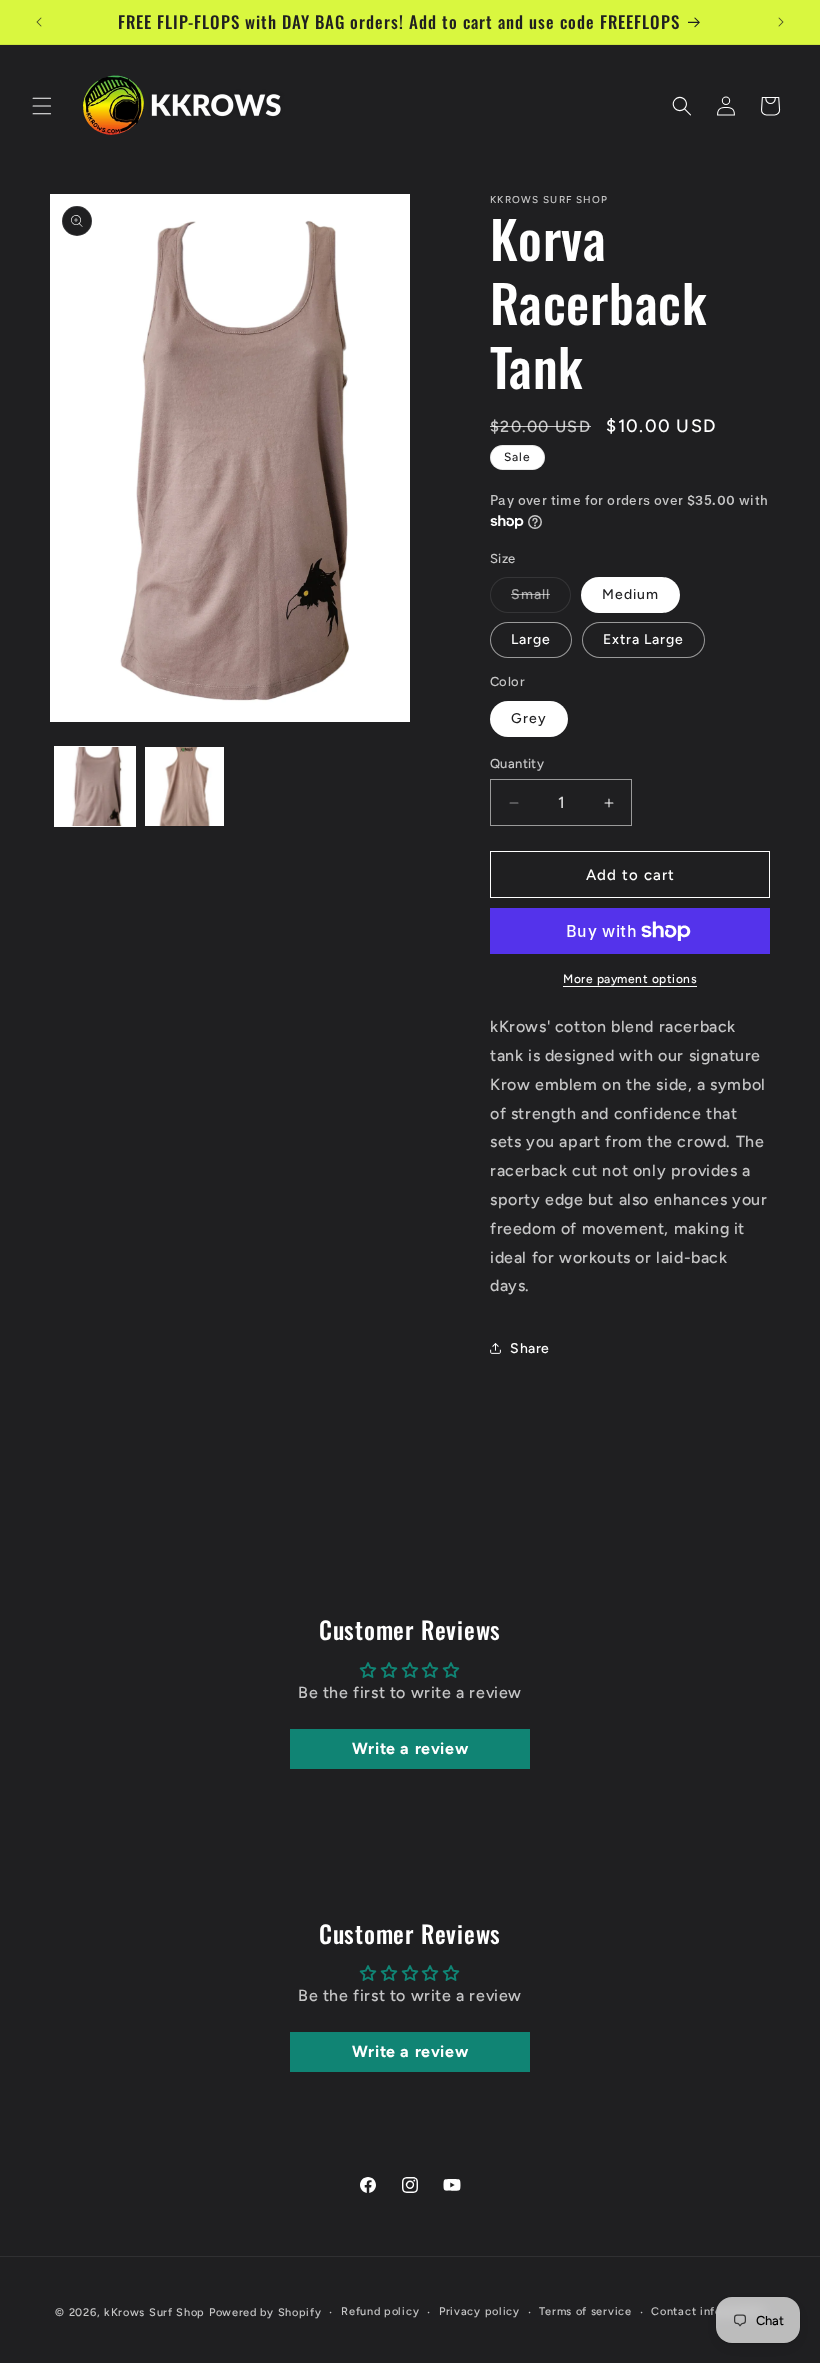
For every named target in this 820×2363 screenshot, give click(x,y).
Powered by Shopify (265, 2312)
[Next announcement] (781, 22)
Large (531, 639)
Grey (529, 718)
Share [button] (530, 1348)
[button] (42, 106)
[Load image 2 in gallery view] (185, 787)
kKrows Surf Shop (154, 2312)
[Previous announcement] (39, 22)
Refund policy (380, 2311)
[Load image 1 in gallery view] (95, 787)
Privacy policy (479, 2311)
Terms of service (585, 2311)
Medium (630, 594)
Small (541, 599)
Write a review (410, 1748)
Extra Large (643, 639)
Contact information (707, 2311)
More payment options (630, 979)
